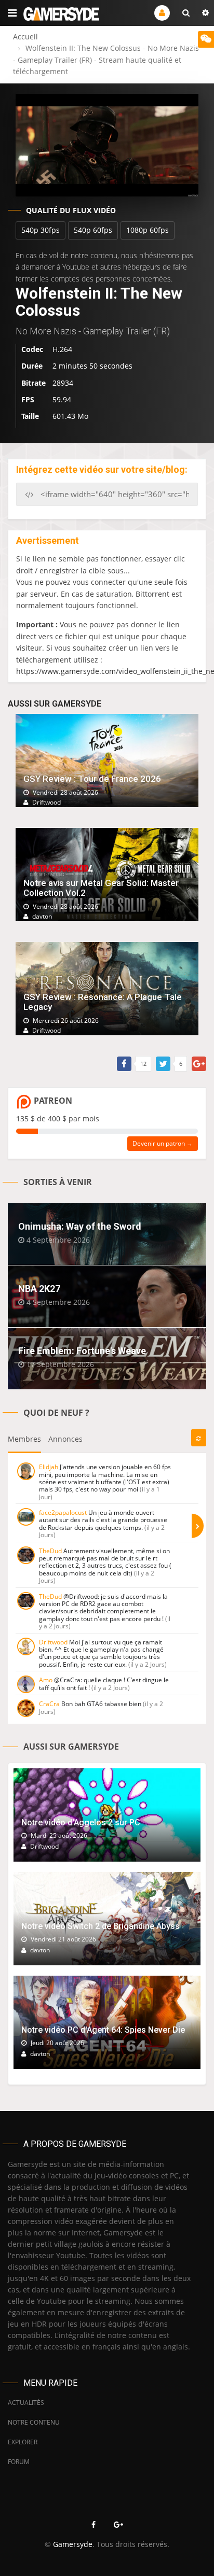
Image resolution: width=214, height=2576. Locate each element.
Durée (32, 366)
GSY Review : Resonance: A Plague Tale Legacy (103, 1002)
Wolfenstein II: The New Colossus (99, 302)
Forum (19, 2462)
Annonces (65, 1439)
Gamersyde (73, 2544)
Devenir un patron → (163, 1143)
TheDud (50, 1551)
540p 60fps (93, 230)
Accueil (25, 37)
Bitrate (34, 383)
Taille (30, 416)
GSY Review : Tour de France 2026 (92, 779)
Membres (24, 1439)
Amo (46, 1680)
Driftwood (53, 1642)
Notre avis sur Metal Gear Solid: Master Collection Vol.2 (101, 888)
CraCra (49, 1704)
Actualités (26, 2403)
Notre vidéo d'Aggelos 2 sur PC (81, 1822)
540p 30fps (41, 230)
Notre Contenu (34, 2422)
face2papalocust (63, 1512)
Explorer (23, 2442)
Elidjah (49, 1467)
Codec (32, 349)
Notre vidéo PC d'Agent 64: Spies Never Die (103, 2030)
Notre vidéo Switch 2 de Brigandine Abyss (101, 1926)
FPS (28, 399)
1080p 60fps (148, 230)
